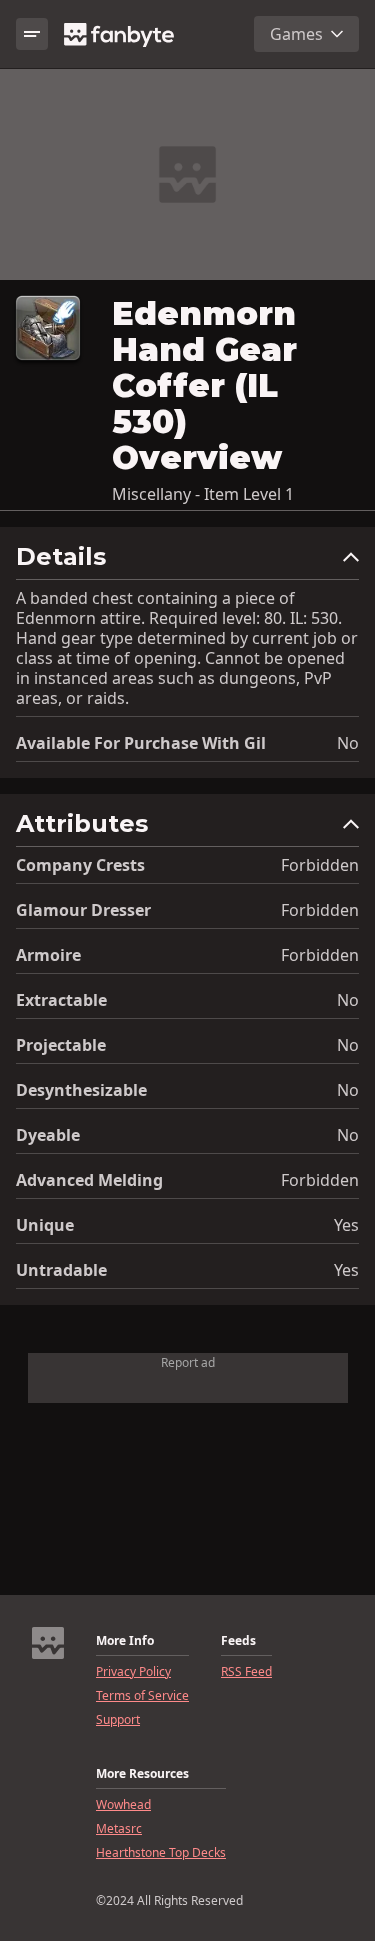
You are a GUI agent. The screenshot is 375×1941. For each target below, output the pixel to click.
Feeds (238, 1641)
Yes (346, 1225)
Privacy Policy (133, 1672)
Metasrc (119, 1829)
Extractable (61, 1000)
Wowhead (123, 1805)
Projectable (61, 1045)
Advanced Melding (89, 1180)
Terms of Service (142, 1696)
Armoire (48, 955)
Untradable (61, 1270)
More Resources (142, 1774)
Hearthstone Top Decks (161, 1853)
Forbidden (320, 865)
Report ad (188, 1362)
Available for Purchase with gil (141, 743)
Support (118, 1720)
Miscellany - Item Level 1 (203, 494)
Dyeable (48, 1135)
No (348, 743)
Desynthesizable (81, 1090)
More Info (125, 1641)
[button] (187, 561)
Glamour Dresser (83, 910)
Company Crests (80, 865)
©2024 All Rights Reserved (169, 1901)
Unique (45, 1225)
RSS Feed (246, 1672)
